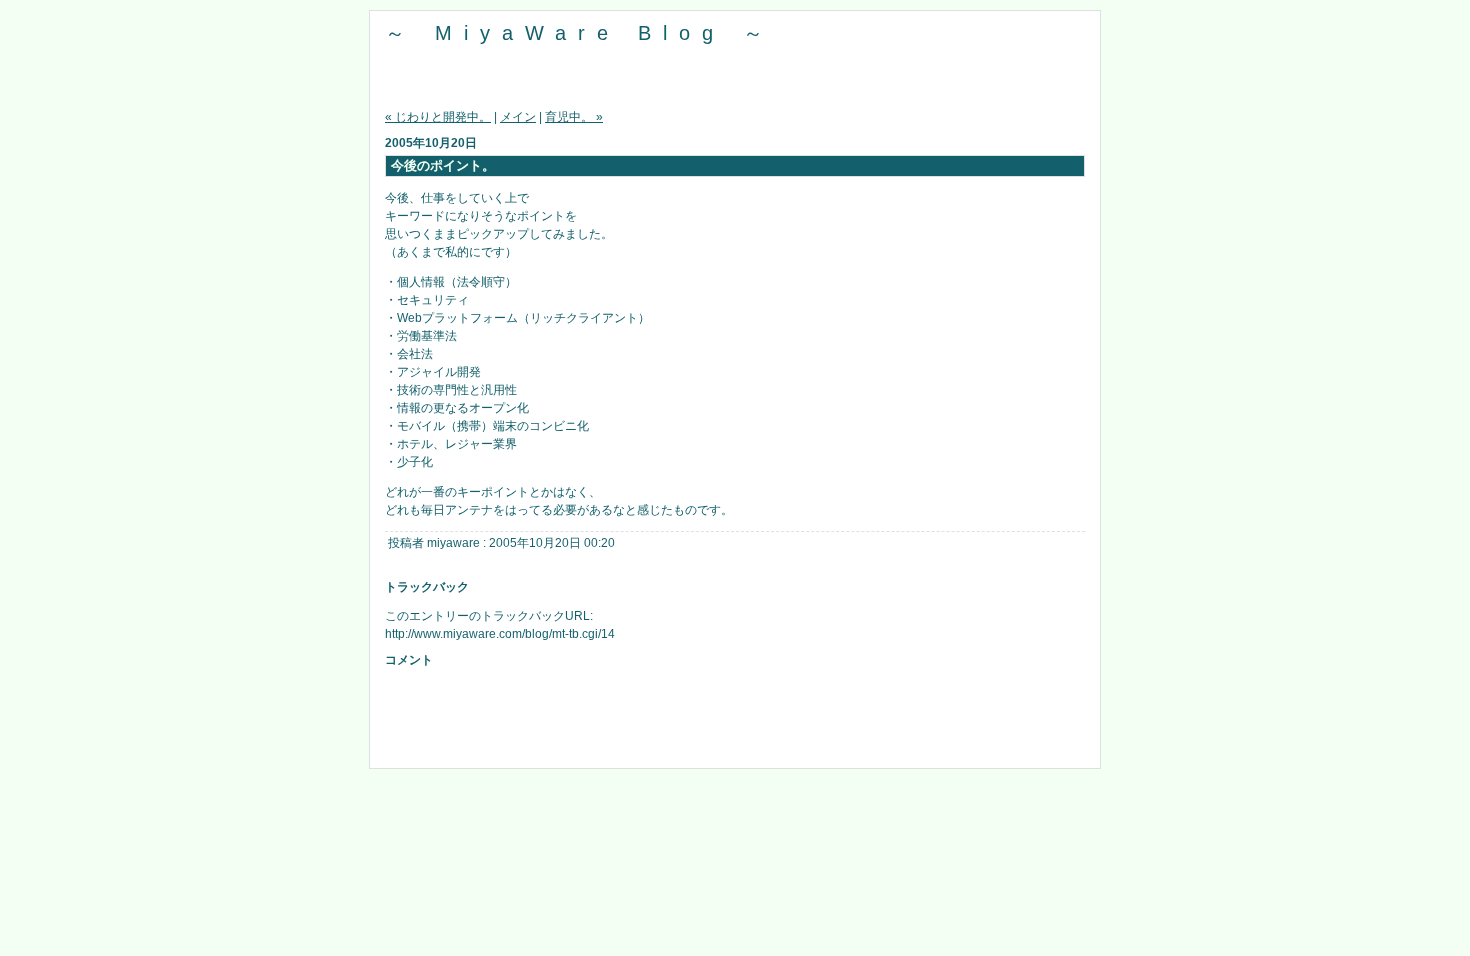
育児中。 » (574, 117)
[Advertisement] (734, 723)
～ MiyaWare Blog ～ (580, 33)
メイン (518, 117)
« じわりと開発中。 (438, 117)
